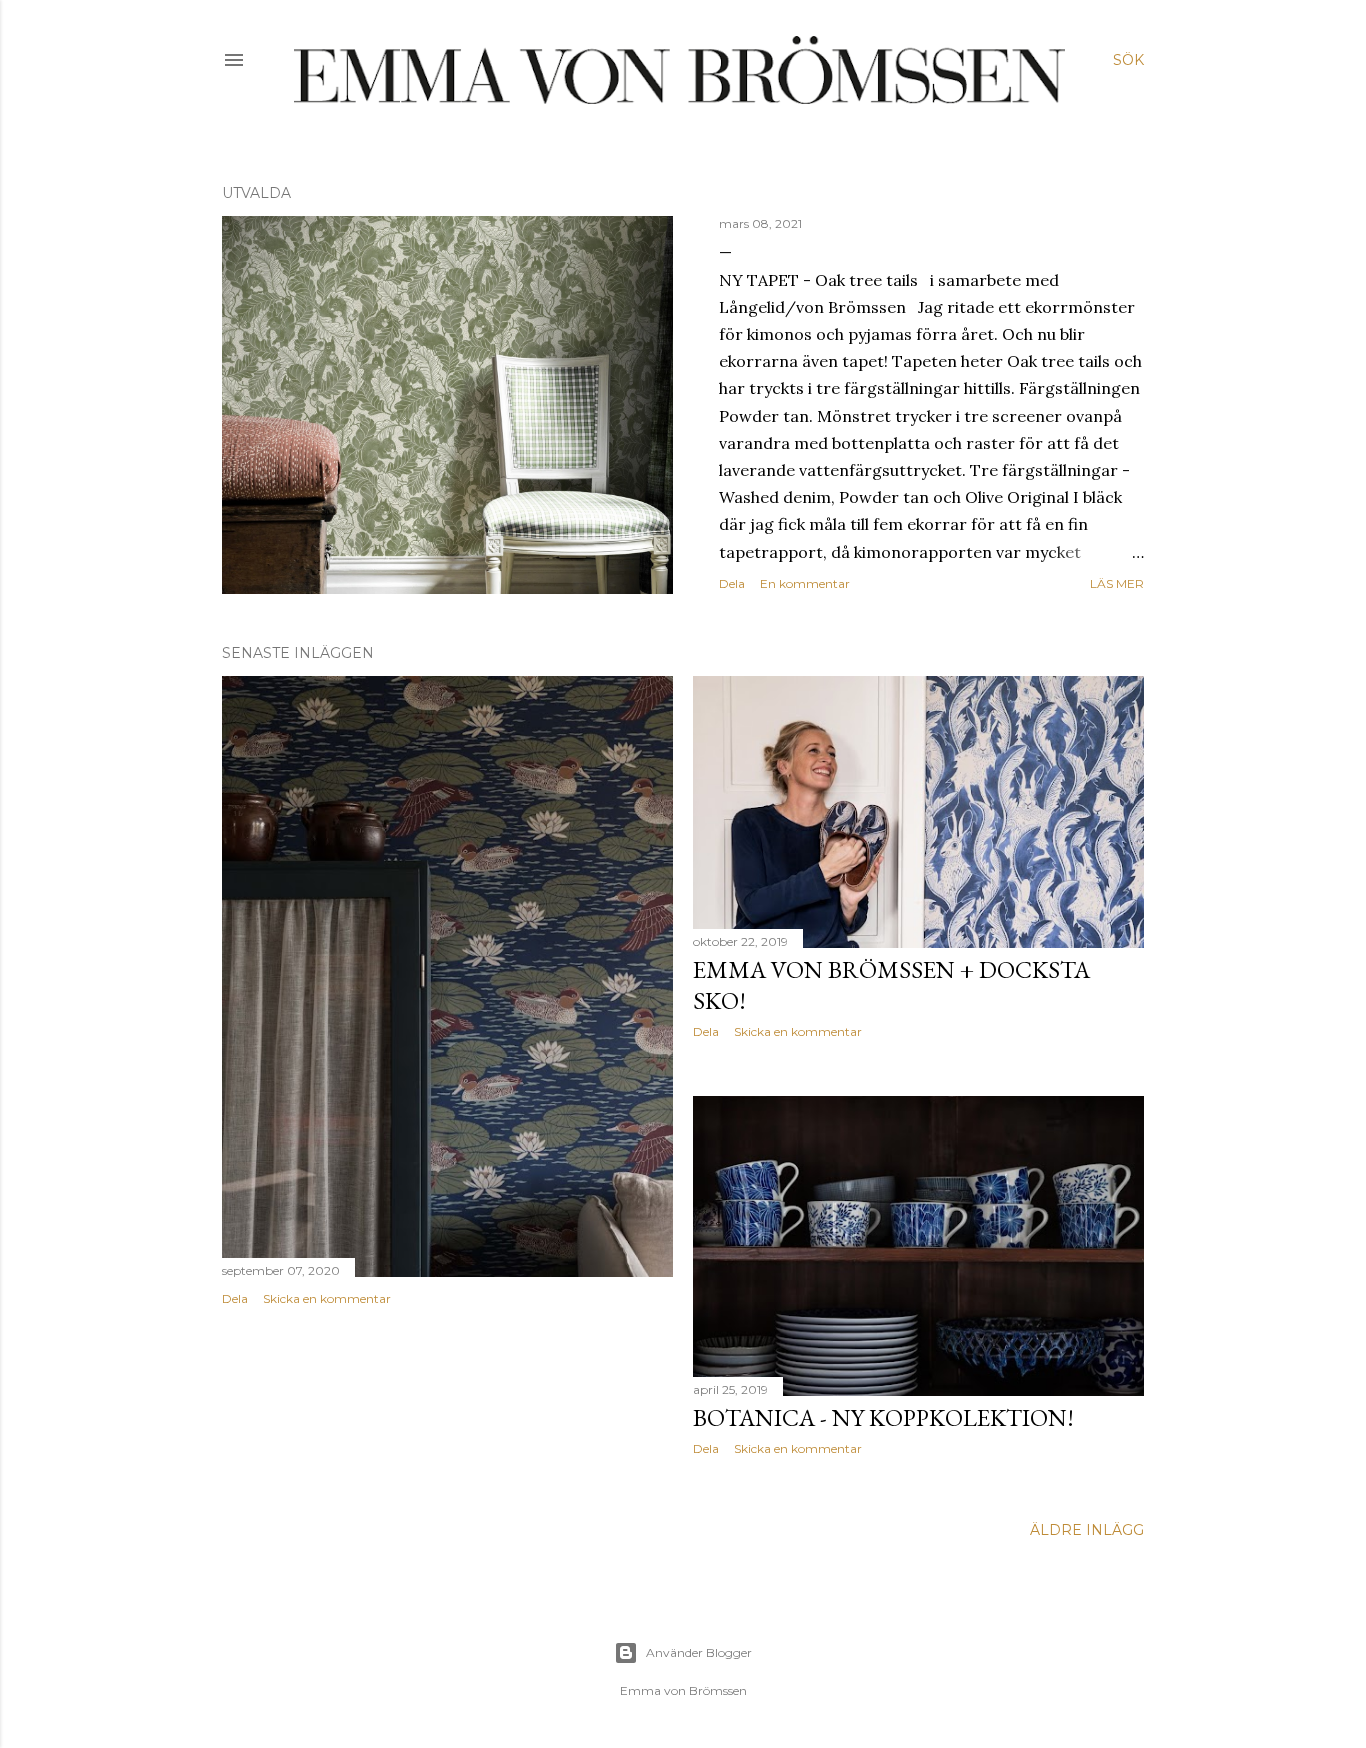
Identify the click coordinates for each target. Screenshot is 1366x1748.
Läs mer (1117, 583)
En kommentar (805, 583)
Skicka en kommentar (327, 1298)
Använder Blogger (699, 1652)
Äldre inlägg (1087, 1530)
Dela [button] (732, 583)
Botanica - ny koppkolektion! (883, 1417)
